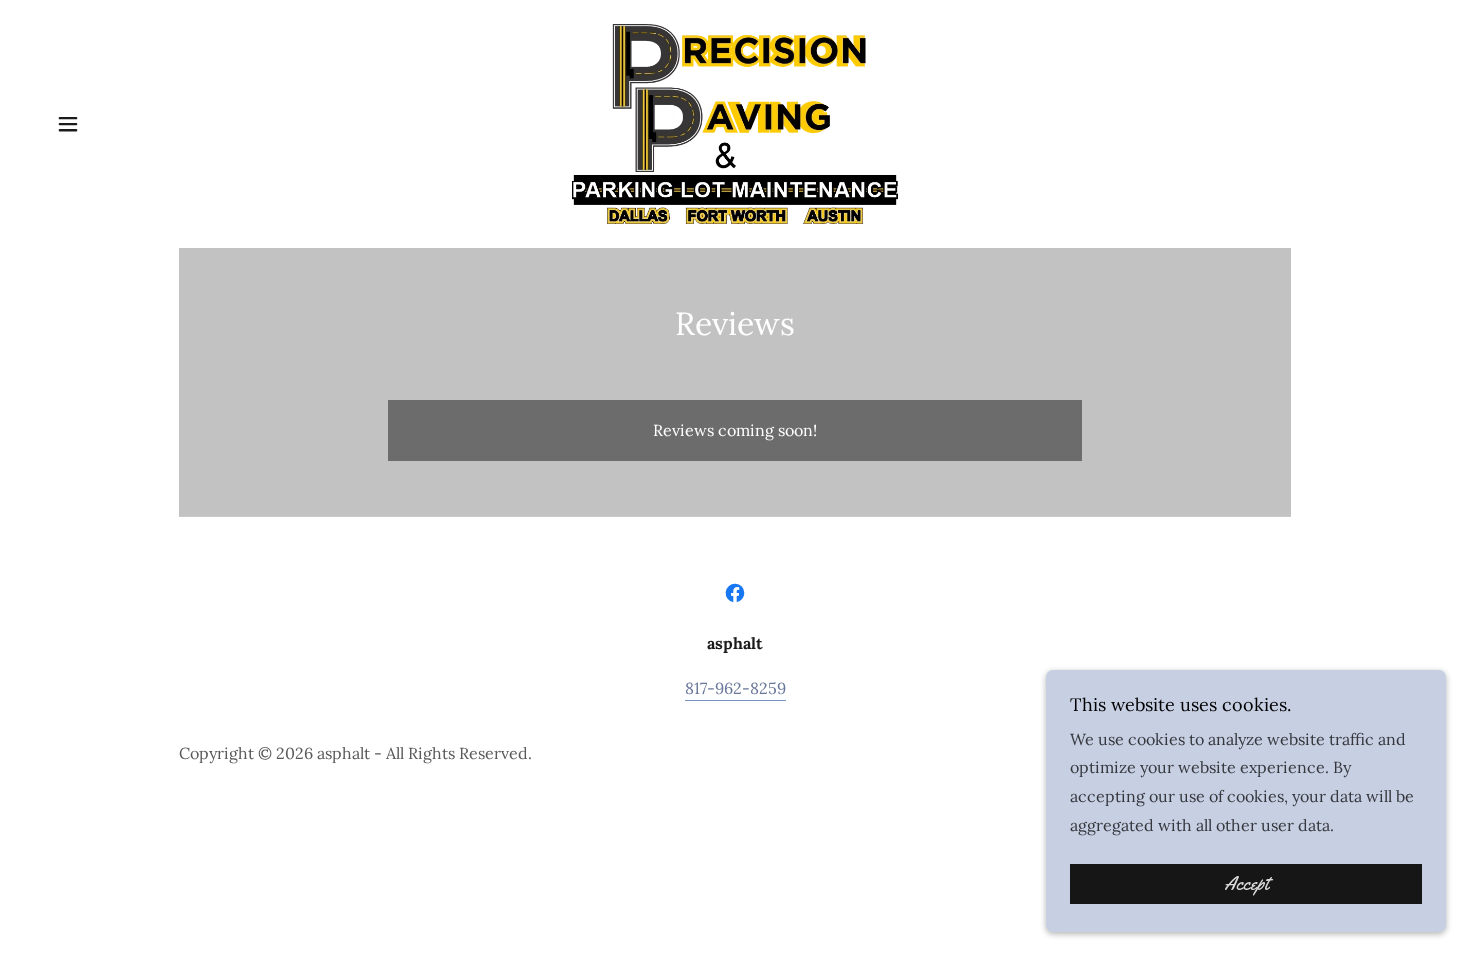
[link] (735, 122)
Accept (1246, 884)
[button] (68, 124)
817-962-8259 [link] (735, 688)
